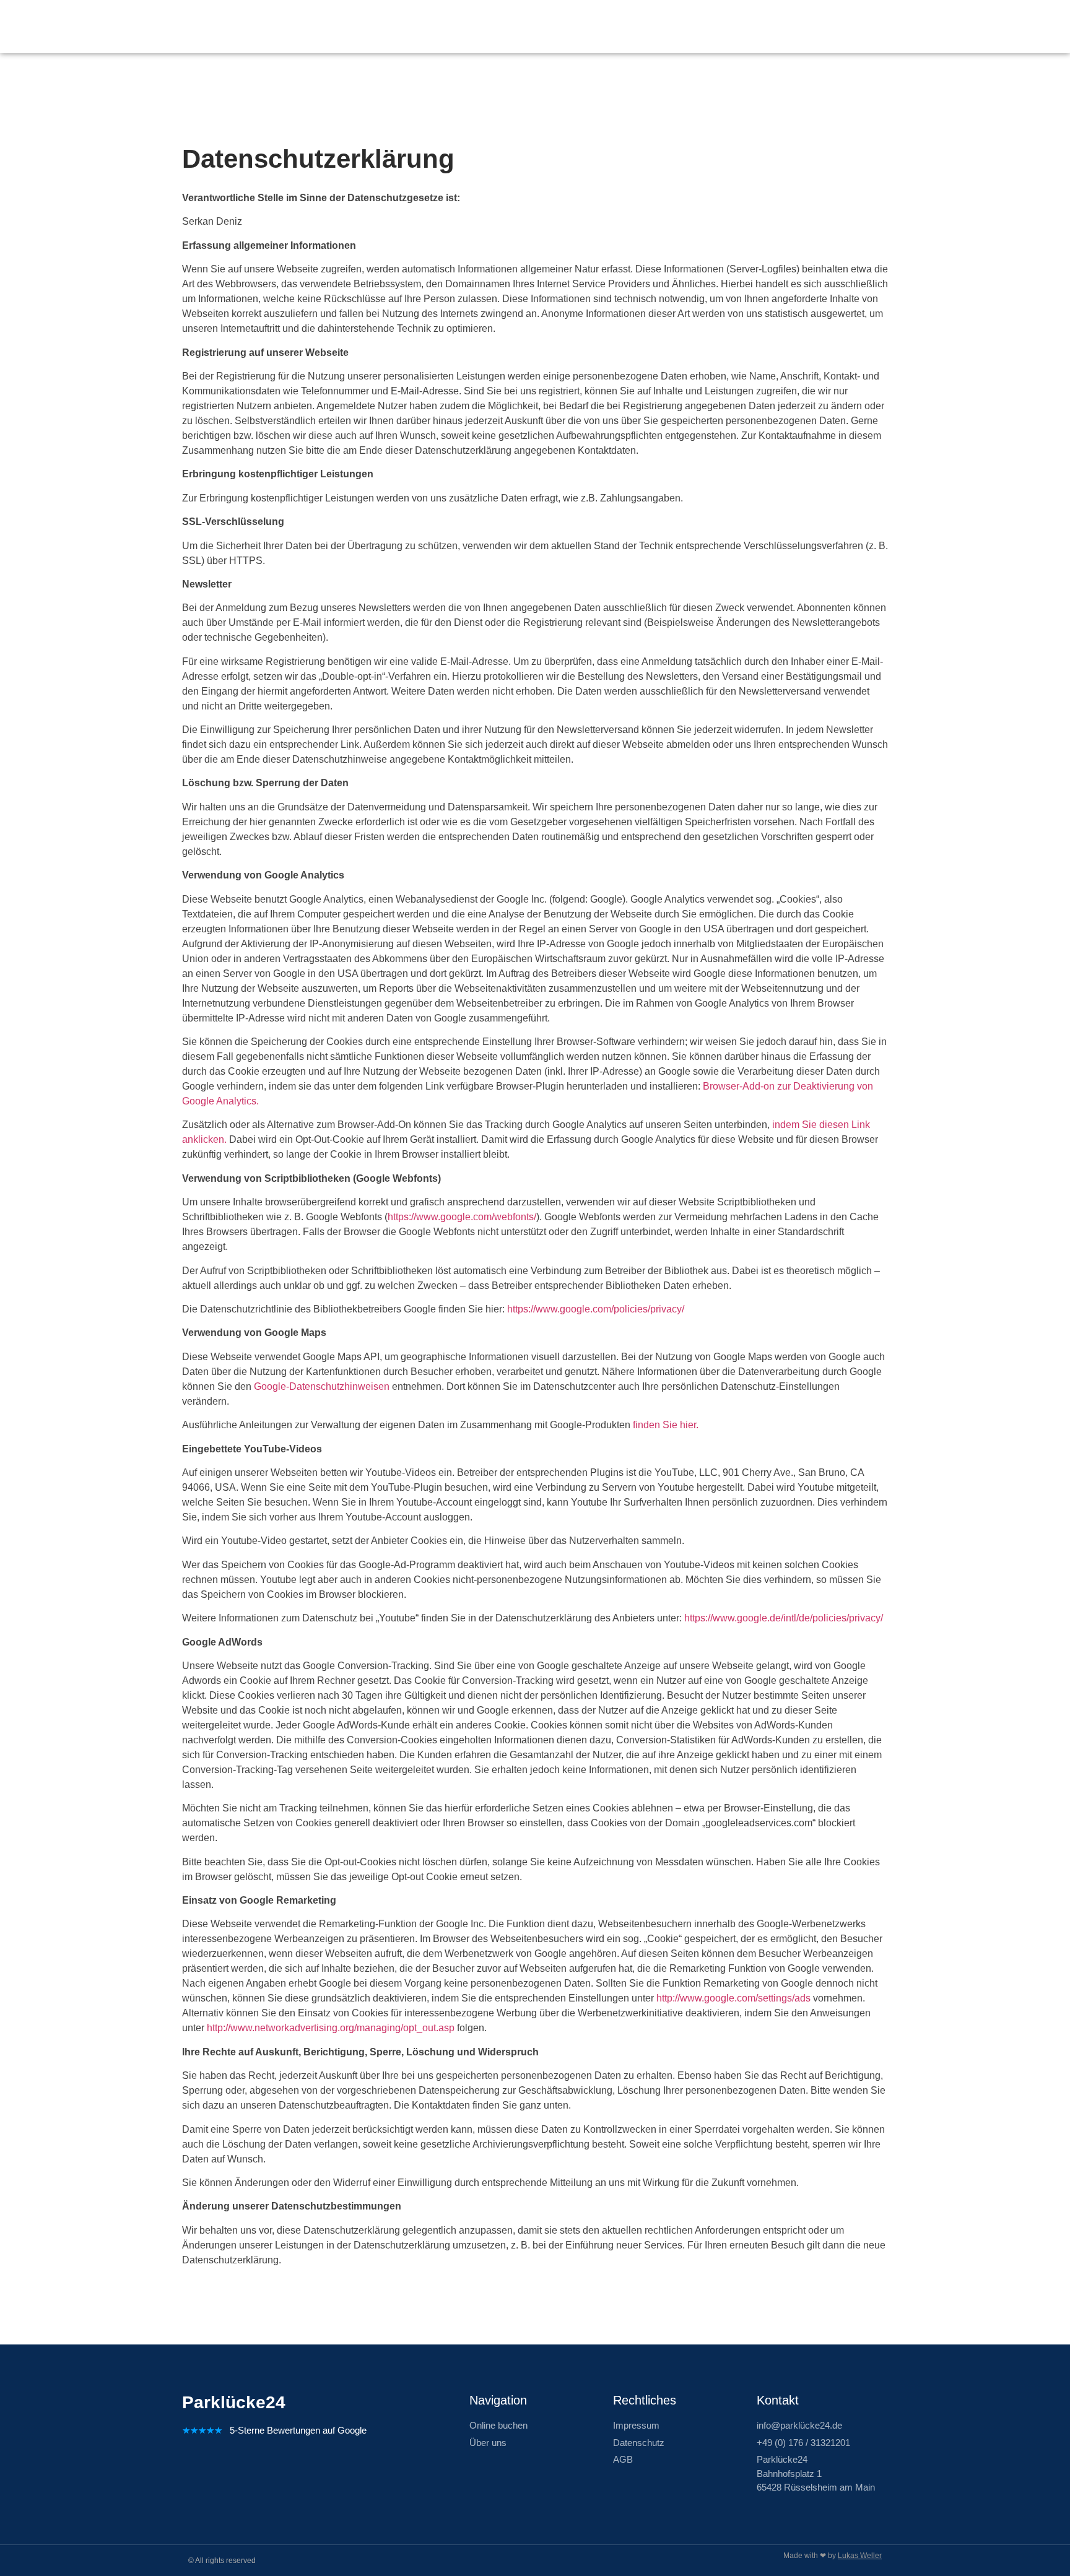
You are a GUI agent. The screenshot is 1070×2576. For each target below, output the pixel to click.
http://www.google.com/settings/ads (733, 1998)
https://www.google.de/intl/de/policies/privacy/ (784, 1618)
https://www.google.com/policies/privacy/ (596, 1309)
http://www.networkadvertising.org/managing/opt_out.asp (331, 2028)
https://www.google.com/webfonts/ (462, 1217)
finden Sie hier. (666, 1425)
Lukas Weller (860, 2556)
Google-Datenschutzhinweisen (322, 1386)
